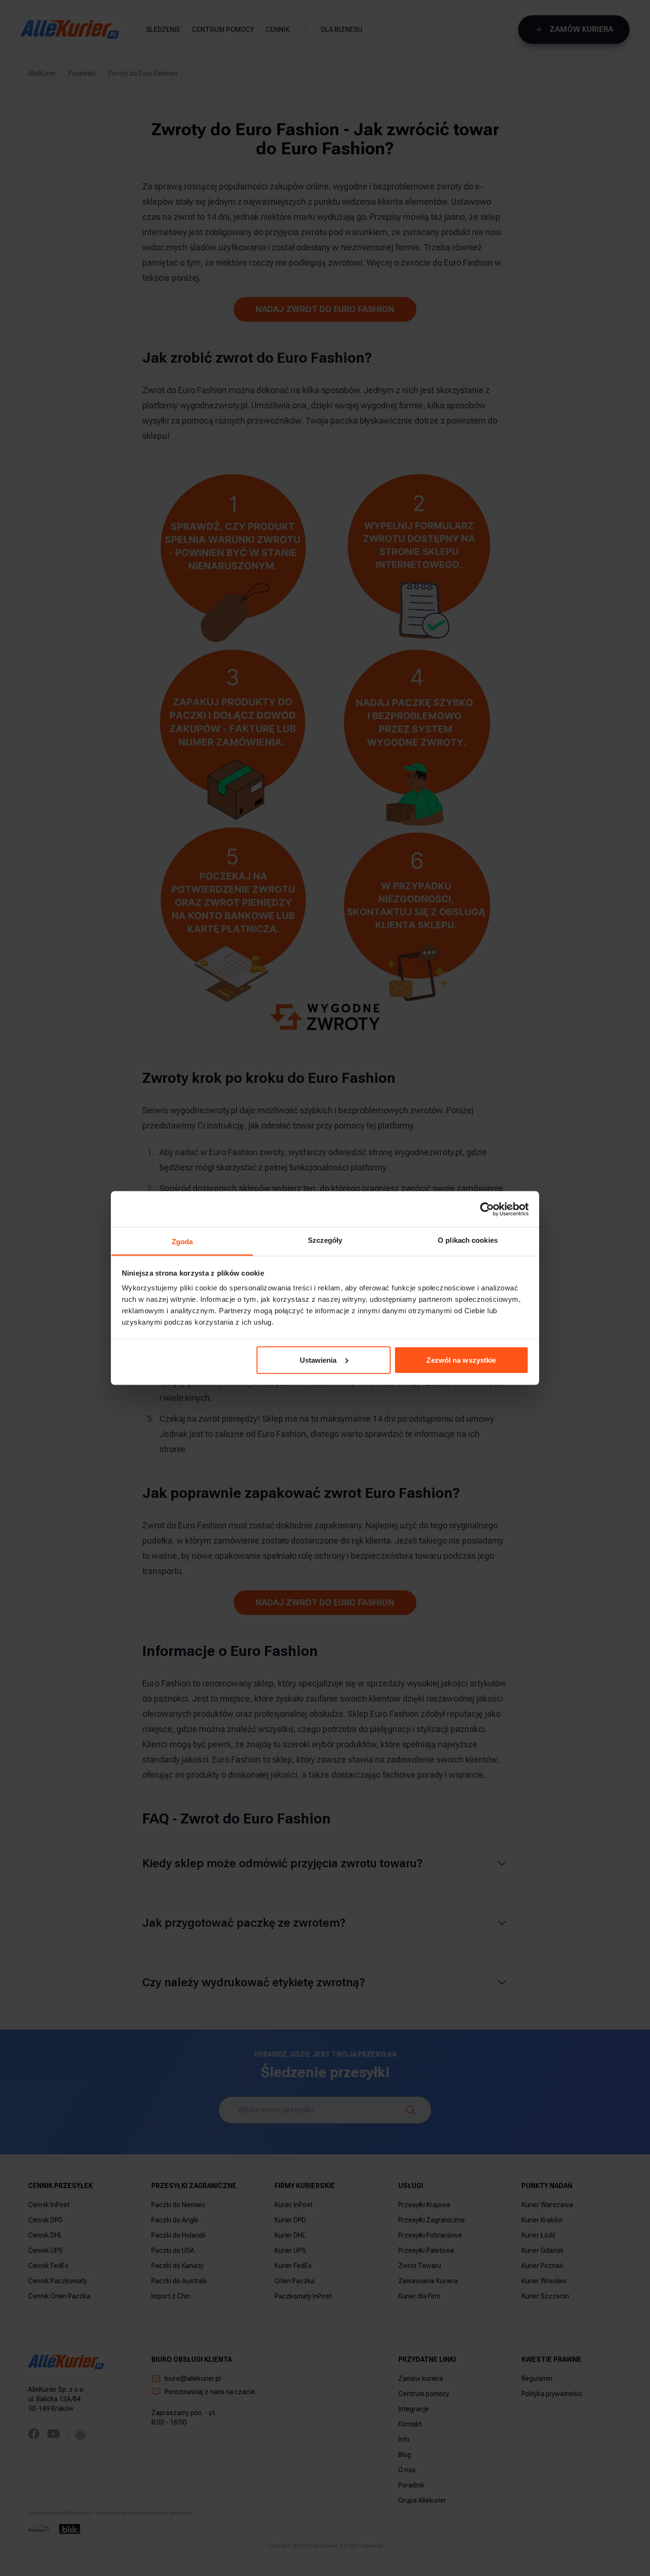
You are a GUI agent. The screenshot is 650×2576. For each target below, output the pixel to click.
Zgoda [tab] (182, 1242)
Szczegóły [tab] (325, 1240)
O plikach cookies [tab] (468, 1240)
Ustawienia (318, 1360)
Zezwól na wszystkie (461, 1360)
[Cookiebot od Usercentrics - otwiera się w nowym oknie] (487, 1209)
